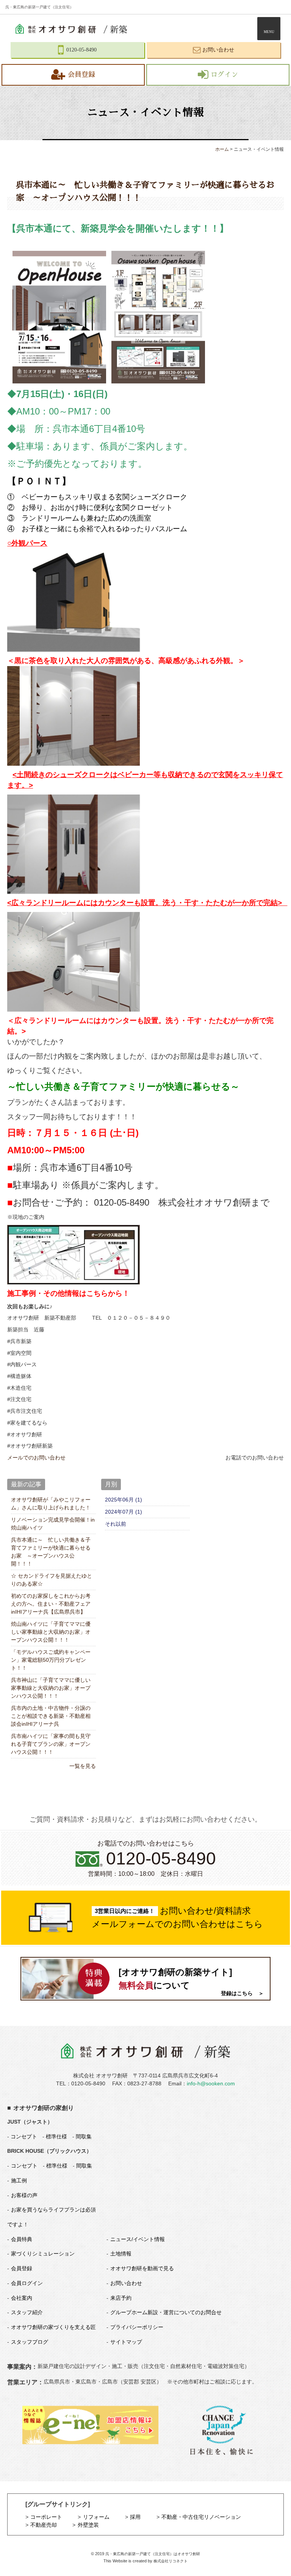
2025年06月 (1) (124, 1500)
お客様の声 (24, 2195)
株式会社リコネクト (171, 2561)
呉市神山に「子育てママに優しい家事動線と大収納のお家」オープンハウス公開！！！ (51, 1688)
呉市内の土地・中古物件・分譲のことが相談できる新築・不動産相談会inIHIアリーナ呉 (51, 1716)
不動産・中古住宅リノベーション (201, 2517)
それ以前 (116, 1524)
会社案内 (22, 2298)
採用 (135, 2517)
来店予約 (121, 2298)
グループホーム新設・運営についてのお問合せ (166, 2312)
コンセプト (23, 2137)
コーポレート (46, 2517)
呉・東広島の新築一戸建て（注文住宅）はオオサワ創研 (153, 2554)
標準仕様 (56, 2137)
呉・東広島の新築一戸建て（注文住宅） (39, 7)
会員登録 (81, 75)
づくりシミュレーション (43, 2254)
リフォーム (96, 2517)
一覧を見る (82, 1766)
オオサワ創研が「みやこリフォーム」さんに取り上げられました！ (51, 1504)
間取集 (84, 2137)
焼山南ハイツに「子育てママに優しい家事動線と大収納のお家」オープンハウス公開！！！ (51, 1632)
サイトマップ (126, 2342)
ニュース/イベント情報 (138, 2239)
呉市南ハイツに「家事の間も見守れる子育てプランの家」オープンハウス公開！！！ (51, 1744)
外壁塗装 (88, 2525)
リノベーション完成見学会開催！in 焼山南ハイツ (53, 1524)
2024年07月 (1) (124, 1512)
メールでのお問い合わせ (36, 1458)
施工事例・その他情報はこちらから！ (68, 1293)
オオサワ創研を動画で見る (142, 2268)
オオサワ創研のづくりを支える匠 (53, 2327)
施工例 (19, 2180)
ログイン (224, 75)
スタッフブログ (30, 2342)
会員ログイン (27, 2283)
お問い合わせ (126, 2283)
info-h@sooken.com (211, 2083)
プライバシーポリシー (137, 2327)
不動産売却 (44, 2525)
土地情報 (121, 2254)
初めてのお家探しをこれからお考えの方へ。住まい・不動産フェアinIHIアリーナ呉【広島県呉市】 (51, 1604)
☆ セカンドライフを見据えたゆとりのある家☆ (52, 1580)
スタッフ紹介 (27, 2312)
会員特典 (22, 2239)
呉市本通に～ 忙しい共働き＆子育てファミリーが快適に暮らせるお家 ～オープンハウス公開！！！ (51, 1552)
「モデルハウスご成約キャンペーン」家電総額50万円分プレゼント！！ (51, 1660)
